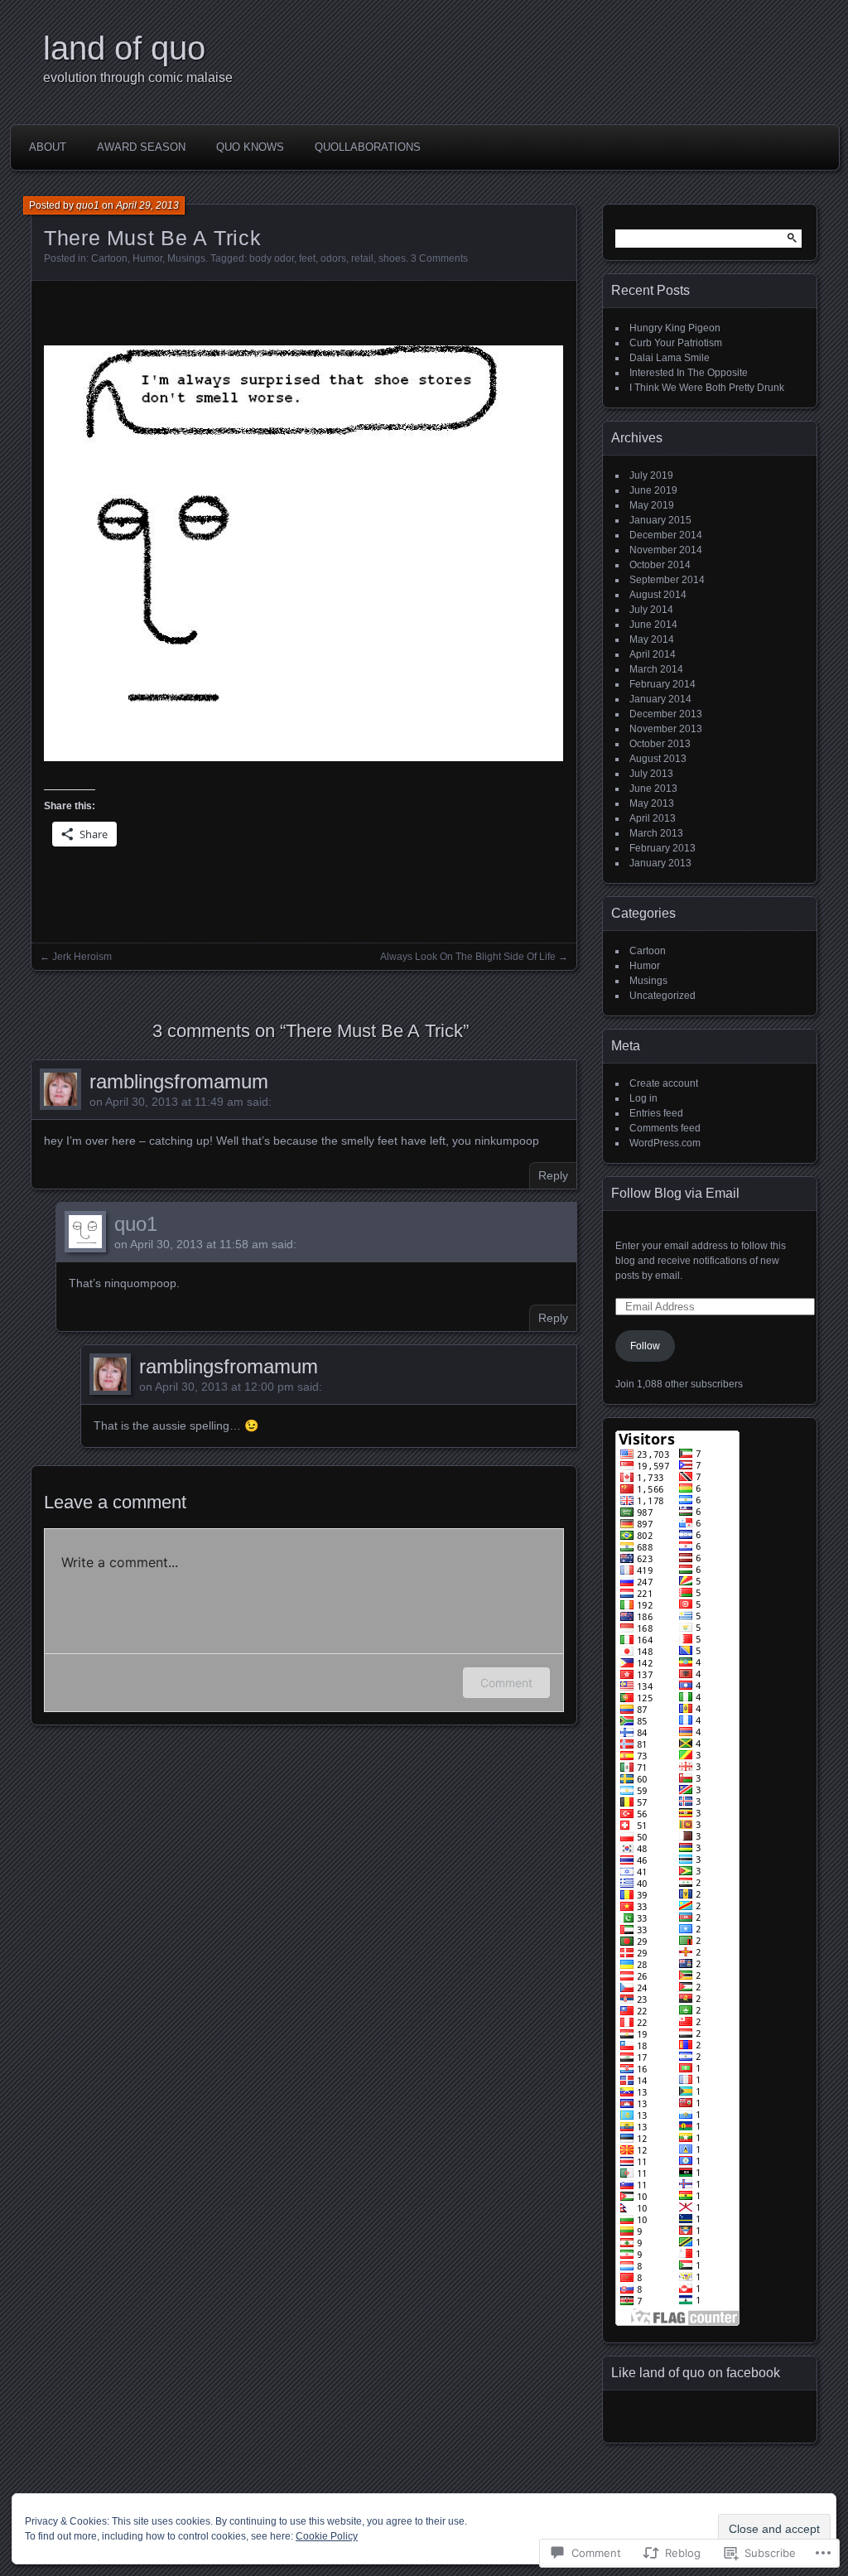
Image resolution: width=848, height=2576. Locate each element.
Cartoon (109, 258)
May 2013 (652, 803)
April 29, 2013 (147, 205)
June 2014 (653, 625)
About (48, 147)
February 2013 (662, 848)
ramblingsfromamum (179, 1081)
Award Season (141, 147)
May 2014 (652, 639)
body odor (272, 258)
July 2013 (651, 774)
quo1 (88, 205)
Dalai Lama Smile (670, 358)
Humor (147, 258)
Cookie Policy (327, 2536)
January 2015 (660, 520)
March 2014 (656, 669)
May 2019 (652, 505)
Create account (664, 1083)
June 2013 (653, 789)
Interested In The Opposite (689, 373)
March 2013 (656, 833)
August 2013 (658, 759)
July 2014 (651, 610)
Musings (186, 258)
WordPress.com (665, 1143)
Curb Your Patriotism (676, 343)
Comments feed (665, 1128)
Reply (553, 1175)
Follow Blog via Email (675, 1193)
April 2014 (653, 654)
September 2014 (667, 580)
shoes (392, 258)
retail (362, 258)
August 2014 (658, 595)
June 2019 (653, 490)
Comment (506, 1683)
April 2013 (653, 818)
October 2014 (660, 565)
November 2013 (666, 729)
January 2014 (660, 699)
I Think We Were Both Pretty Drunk (707, 388)
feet (307, 258)
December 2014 (666, 535)
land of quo (124, 48)
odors (333, 258)
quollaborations (368, 147)
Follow (645, 1346)
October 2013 (660, 744)
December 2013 (666, 714)
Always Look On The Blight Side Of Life (468, 957)
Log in (643, 1098)
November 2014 (666, 550)
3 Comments (439, 258)
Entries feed (656, 1113)
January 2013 (660, 863)
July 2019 (651, 475)
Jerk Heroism (82, 957)
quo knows (250, 147)
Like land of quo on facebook (696, 2373)
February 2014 (662, 684)
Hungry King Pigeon (675, 328)
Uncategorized (662, 996)
